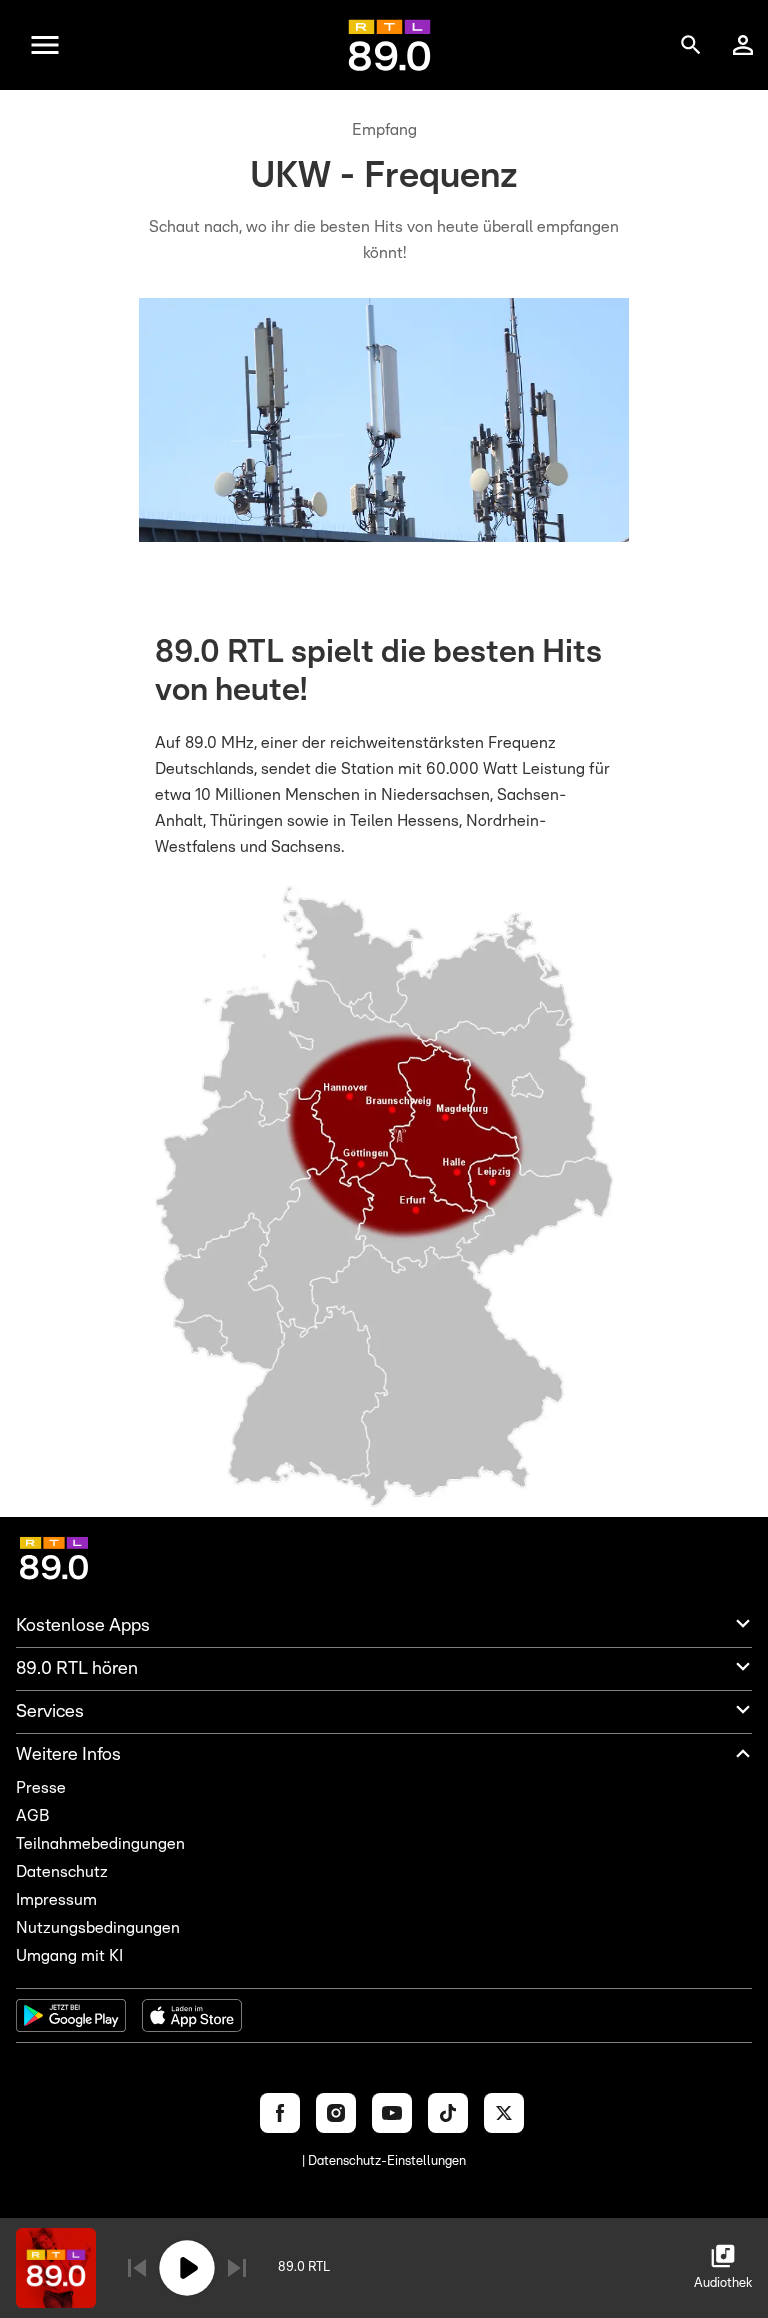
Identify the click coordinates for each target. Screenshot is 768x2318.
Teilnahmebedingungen (100, 1844)
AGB (32, 1816)
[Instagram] (336, 2113)
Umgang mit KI (69, 1956)
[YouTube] (392, 2113)
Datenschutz (62, 1872)
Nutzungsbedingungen (98, 1928)
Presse (41, 1788)
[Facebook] (280, 2113)
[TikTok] (448, 2113)
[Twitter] (504, 2113)
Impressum (56, 1900)
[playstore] (71, 2015)
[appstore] (192, 2015)
